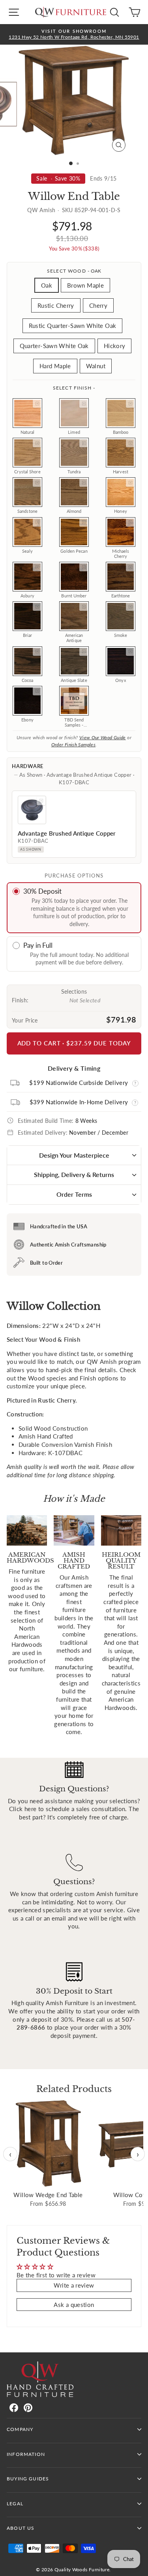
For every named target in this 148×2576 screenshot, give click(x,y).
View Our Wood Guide (103, 737)
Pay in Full (38, 945)
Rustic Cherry (56, 305)
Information (26, 2454)
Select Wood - (74, 271)
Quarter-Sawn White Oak (54, 346)
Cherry (98, 305)
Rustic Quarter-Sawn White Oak (73, 326)
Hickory (115, 346)
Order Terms (74, 1194)
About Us (21, 2528)
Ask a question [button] (74, 2305)
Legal (15, 2504)
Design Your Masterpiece (74, 1155)
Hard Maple (55, 366)
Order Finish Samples (73, 745)
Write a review (74, 2285)
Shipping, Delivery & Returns (74, 1174)
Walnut (96, 366)
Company (20, 2429)
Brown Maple (85, 285)
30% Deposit (42, 891)
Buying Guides (28, 2479)
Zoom (37, 403)
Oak (47, 285)
